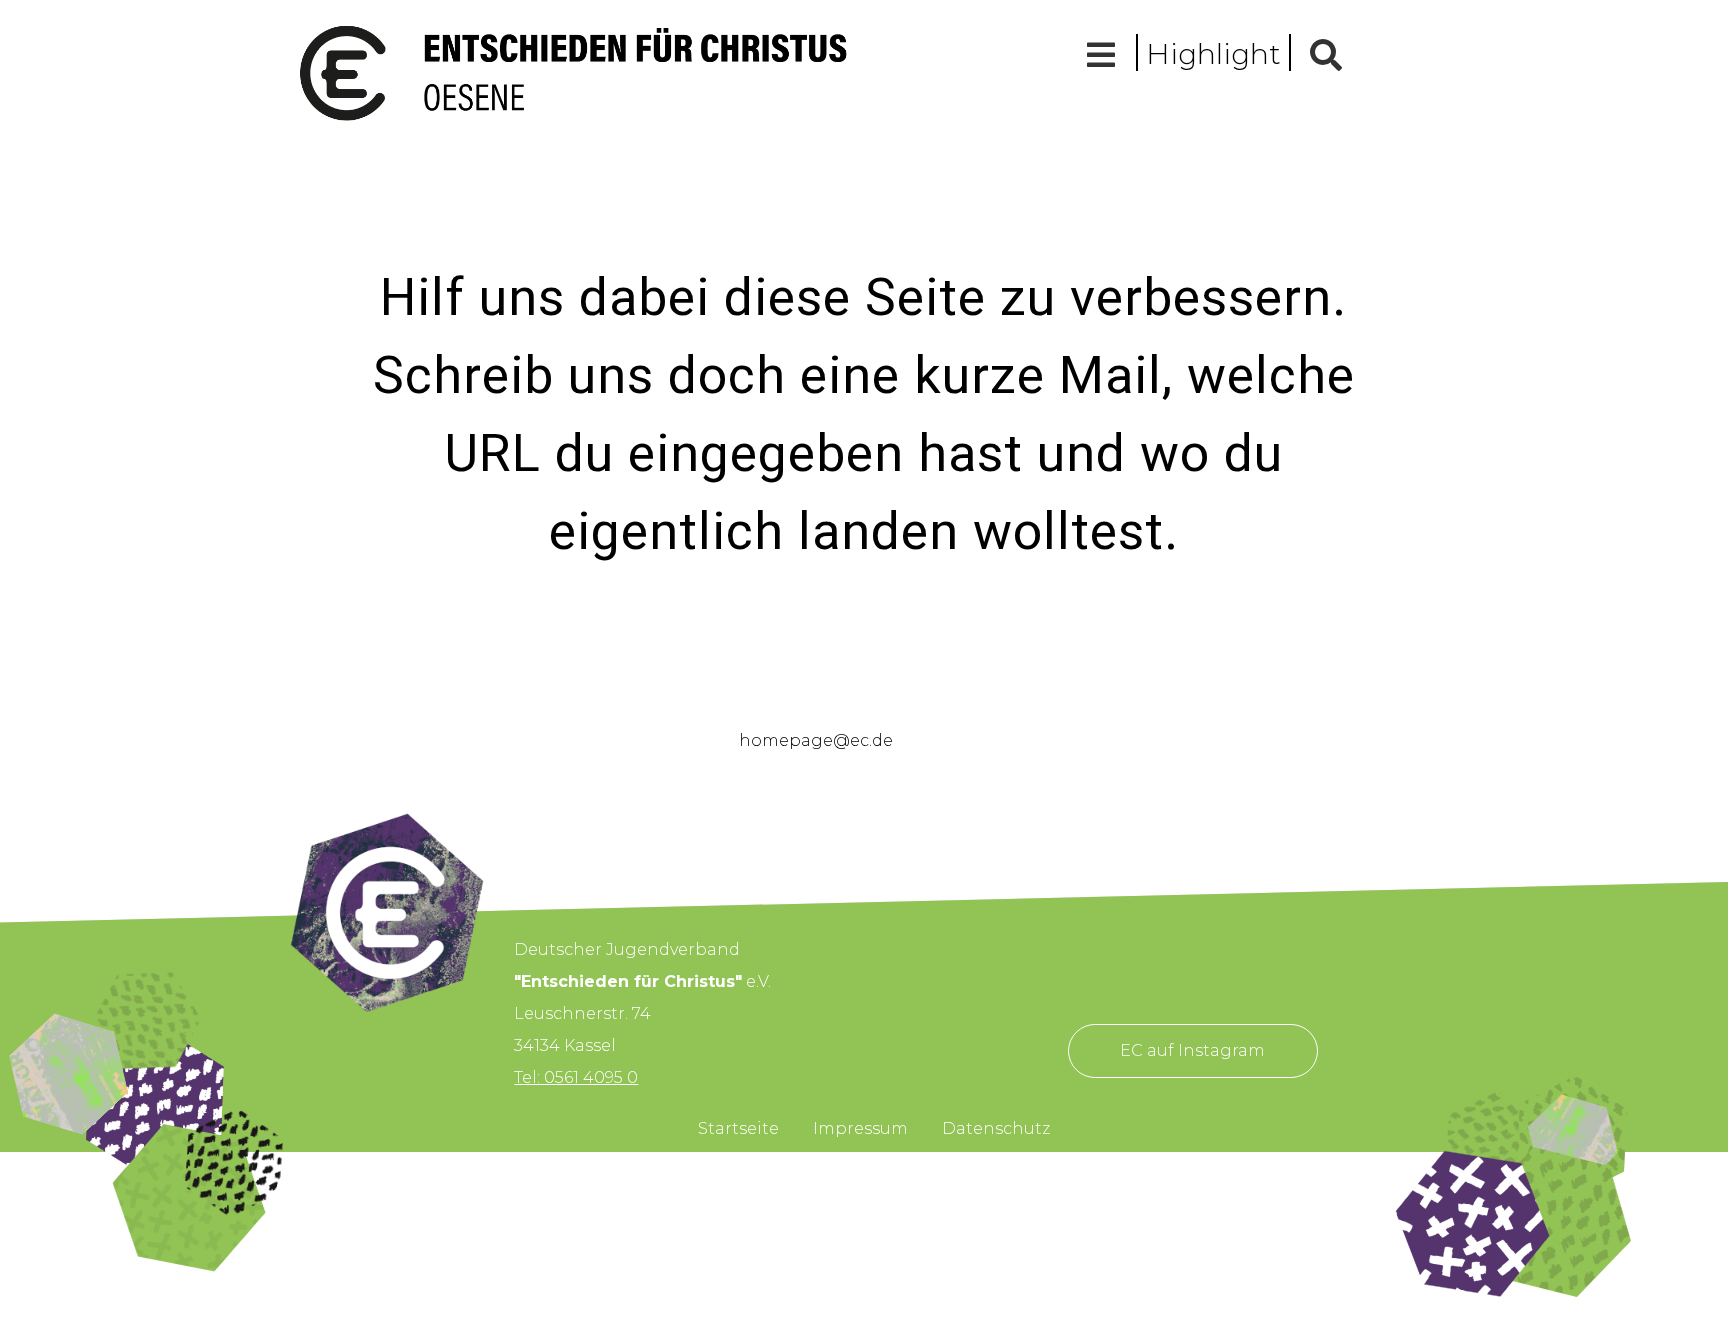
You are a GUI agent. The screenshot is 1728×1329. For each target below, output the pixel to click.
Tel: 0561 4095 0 (576, 1077)
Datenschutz (996, 1128)
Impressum (860, 1128)
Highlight (1213, 54)
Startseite (738, 1128)
